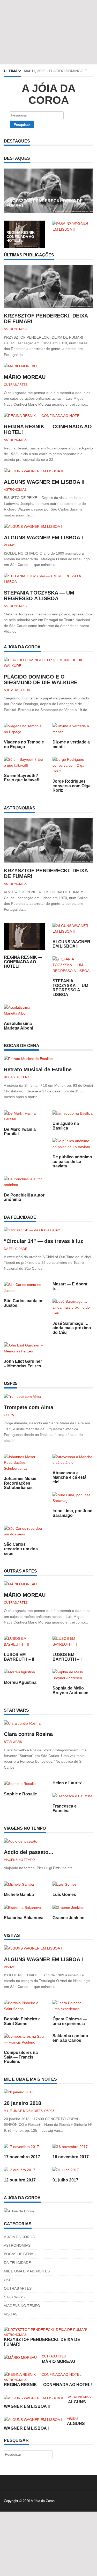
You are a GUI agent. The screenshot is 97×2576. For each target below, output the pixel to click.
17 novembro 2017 (22, 2157)
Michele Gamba (19, 1895)
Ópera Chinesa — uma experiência (70, 2021)
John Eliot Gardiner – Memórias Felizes (23, 1364)
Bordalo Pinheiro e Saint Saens (22, 2021)
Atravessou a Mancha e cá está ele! (69, 1477)
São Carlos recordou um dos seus (21, 1549)
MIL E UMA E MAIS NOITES (23, 2111)
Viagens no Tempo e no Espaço (24, 744)
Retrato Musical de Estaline (38, 1069)
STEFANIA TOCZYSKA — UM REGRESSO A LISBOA (39, 596)
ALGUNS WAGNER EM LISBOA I (43, 538)
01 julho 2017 (65, 2180)
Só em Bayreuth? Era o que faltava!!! (22, 778)
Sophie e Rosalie (20, 1794)
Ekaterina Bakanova (24, 1918)
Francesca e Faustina (65, 1808)
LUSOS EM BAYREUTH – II (19, 1657)
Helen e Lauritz (67, 1783)
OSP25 (9, 1415)
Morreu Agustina (20, 1682)
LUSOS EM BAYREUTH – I (67, 1657)
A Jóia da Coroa (49, 94)
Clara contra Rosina (28, 1734)
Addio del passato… (29, 1852)
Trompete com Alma (29, 1407)
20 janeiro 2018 (23, 2103)
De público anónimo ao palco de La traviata (72, 1161)
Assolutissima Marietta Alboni (18, 1026)
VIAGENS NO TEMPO (19, 1860)
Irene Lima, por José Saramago (72, 1513)
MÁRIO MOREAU (25, 377)
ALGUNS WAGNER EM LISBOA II (71, 223)
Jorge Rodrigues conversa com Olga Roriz (72, 786)
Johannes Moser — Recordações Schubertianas (23, 1483)
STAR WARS (13, 1742)
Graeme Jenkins (68, 1918)
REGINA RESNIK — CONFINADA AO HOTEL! (23, 236)
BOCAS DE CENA (17, 1077)
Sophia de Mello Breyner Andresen (70, 1690)
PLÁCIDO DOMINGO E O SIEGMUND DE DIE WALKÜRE (41, 680)
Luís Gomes (64, 1895)
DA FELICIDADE (16, 1249)
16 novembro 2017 (71, 2157)
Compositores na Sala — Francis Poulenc (21, 2057)
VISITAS (10, 545)
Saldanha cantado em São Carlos (70, 2038)
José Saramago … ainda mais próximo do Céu (72, 1328)
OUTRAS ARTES (16, 385)
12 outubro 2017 (20, 2180)
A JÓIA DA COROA (17, 690)
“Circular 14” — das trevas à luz (43, 1241)
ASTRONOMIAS (15, 329)
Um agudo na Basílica (66, 1126)
